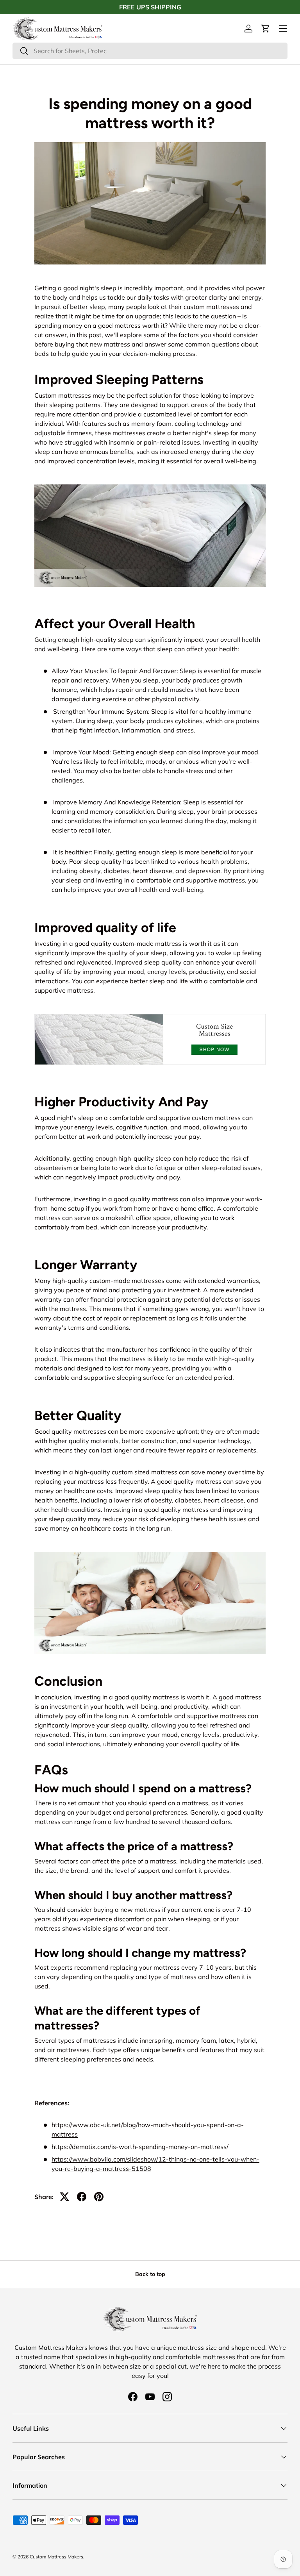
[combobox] (150, 51)
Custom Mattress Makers (56, 2557)
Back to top (150, 2274)
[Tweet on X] (64, 2197)
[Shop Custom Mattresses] (150, 1012)
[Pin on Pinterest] (99, 2197)
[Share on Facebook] (82, 2197)
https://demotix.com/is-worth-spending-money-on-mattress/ (140, 2147)
